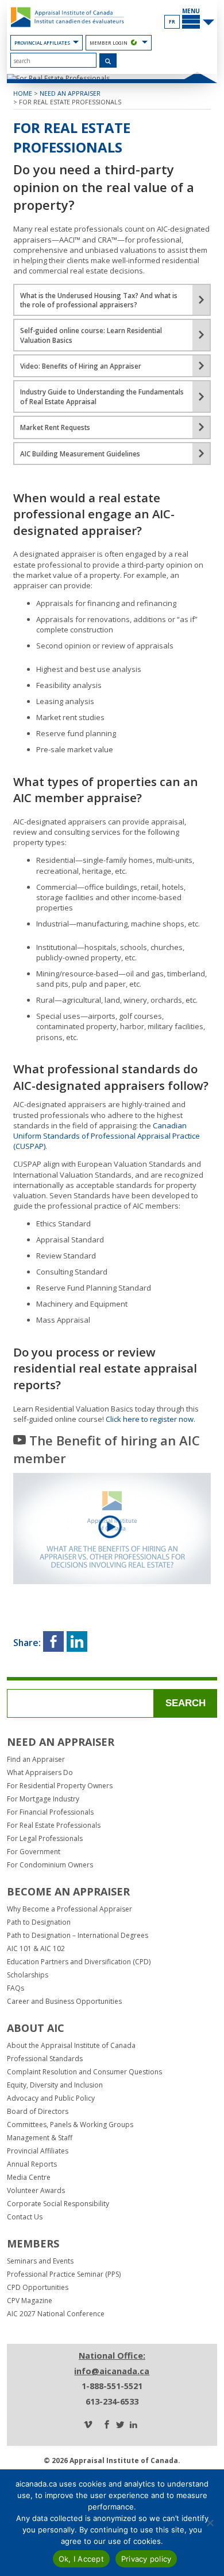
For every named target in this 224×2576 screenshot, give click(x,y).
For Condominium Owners (50, 1865)
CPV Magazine (30, 2301)
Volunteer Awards (36, 2191)
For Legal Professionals (45, 1839)
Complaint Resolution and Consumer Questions (84, 2072)
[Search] (108, 61)
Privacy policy (146, 2559)
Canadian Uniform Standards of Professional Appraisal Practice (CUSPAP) (107, 1136)
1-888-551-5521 (112, 2386)
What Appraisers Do (40, 1773)
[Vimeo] (88, 2425)
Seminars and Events (40, 2261)
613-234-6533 (112, 2401)
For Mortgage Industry (43, 1799)
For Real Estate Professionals (70, 102)
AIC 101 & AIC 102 (36, 1949)
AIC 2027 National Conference (56, 2314)
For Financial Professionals (50, 1812)
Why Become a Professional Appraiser (69, 1909)
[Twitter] (120, 2425)
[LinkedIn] (133, 2425)
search (186, 1703)
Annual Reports (32, 2164)
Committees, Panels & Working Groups (70, 2125)
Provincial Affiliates (42, 43)
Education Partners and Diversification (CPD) (79, 1962)
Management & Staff (40, 2138)
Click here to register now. (150, 1419)
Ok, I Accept (81, 2559)
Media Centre (29, 2178)
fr (172, 22)
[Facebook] (107, 2425)
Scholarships (28, 1975)
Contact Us (25, 2217)
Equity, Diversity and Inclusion (55, 2085)
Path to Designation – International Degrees (78, 1936)
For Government (34, 1852)
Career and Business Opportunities (64, 2002)
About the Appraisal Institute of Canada (71, 2046)
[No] (210, 2523)
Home (23, 93)
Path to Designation (39, 1922)
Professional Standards (45, 2059)
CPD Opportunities (38, 2288)
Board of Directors (38, 2112)
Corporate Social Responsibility (58, 2204)
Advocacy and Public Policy (51, 2098)
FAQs (16, 1988)
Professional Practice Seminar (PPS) (64, 2274)
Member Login (109, 43)
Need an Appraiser (70, 93)
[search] (53, 60)
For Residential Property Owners (60, 1786)
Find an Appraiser (36, 1760)
